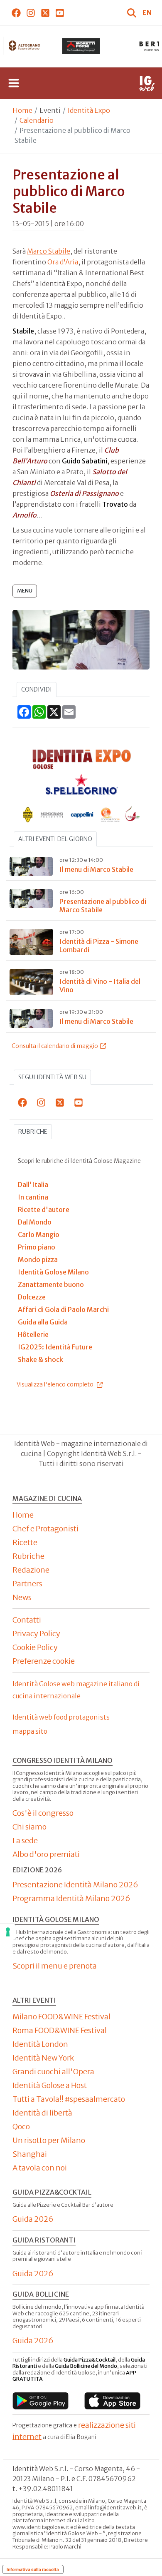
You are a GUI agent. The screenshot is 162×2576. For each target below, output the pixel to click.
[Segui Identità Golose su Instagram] (31, 12)
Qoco (21, 2127)
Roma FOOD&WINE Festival (60, 2030)
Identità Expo (89, 110)
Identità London (40, 2044)
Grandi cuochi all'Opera (53, 2072)
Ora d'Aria (63, 262)
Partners (27, 1584)
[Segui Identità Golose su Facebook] (16, 12)
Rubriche (33, 1132)
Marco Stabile (49, 251)
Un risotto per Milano (49, 2140)
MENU (25, 591)
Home (22, 110)
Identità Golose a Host (50, 2085)
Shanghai (30, 2154)
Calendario (37, 120)
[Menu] (14, 83)
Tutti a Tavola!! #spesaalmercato (69, 2099)
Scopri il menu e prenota (55, 1966)
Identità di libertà (42, 2113)
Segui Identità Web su (52, 1077)
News (22, 1597)
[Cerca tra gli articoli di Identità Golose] (133, 12)
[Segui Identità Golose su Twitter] (45, 12)
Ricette (25, 1542)
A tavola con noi (40, 2168)
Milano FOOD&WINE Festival (61, 2017)
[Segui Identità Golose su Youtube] (60, 12)
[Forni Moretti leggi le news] (81, 46)
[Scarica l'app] (40, 2401)
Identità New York (43, 2058)
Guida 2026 (33, 2219)
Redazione (31, 1570)
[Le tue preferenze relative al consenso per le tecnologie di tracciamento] (8, 1932)
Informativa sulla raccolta (33, 2569)
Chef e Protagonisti (45, 1529)
